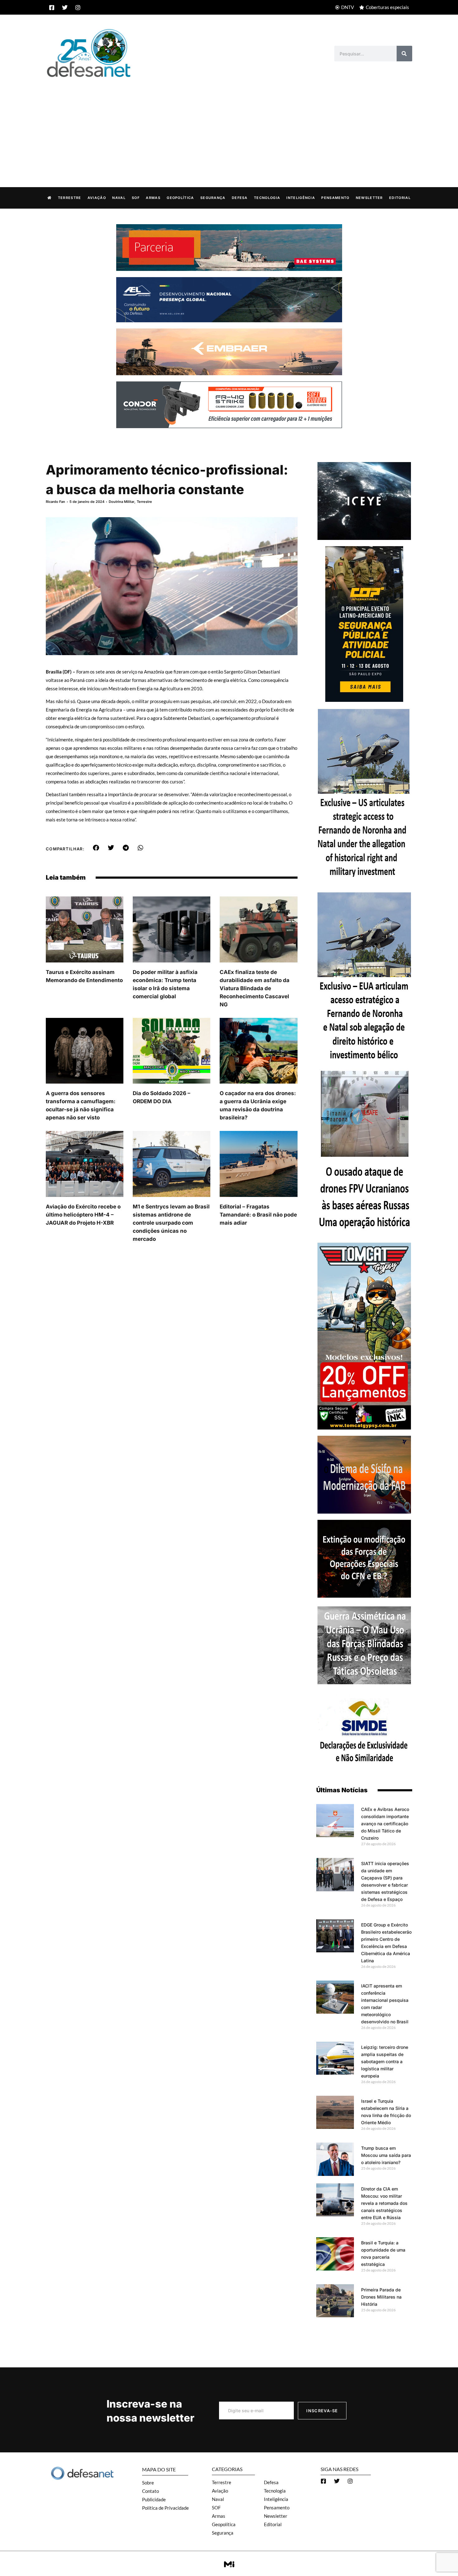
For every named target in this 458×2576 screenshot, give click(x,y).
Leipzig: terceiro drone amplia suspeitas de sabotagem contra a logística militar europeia (385, 2061)
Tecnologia (267, 198)
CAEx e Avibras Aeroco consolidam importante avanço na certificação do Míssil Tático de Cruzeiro (385, 1824)
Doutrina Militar (122, 502)
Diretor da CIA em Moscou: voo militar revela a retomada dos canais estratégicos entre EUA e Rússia (384, 2203)
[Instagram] (78, 7)
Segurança (213, 198)
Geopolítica (180, 198)
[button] (96, 848)
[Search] (404, 54)
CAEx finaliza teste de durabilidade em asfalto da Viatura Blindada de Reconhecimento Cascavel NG (255, 988)
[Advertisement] (229, 126)
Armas (153, 198)
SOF (136, 198)
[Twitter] (65, 7)
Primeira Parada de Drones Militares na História (381, 2297)
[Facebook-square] (52, 7)
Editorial (400, 198)
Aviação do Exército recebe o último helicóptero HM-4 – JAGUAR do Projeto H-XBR (83, 1215)
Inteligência (301, 198)
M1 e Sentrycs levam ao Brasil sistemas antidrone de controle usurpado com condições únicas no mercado (171, 1223)
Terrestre (70, 198)
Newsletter (369, 198)
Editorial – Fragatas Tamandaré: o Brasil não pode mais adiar (258, 1215)
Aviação (97, 198)
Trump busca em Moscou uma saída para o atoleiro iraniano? (386, 2155)
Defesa (240, 198)
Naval (119, 198)
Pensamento (335, 198)
